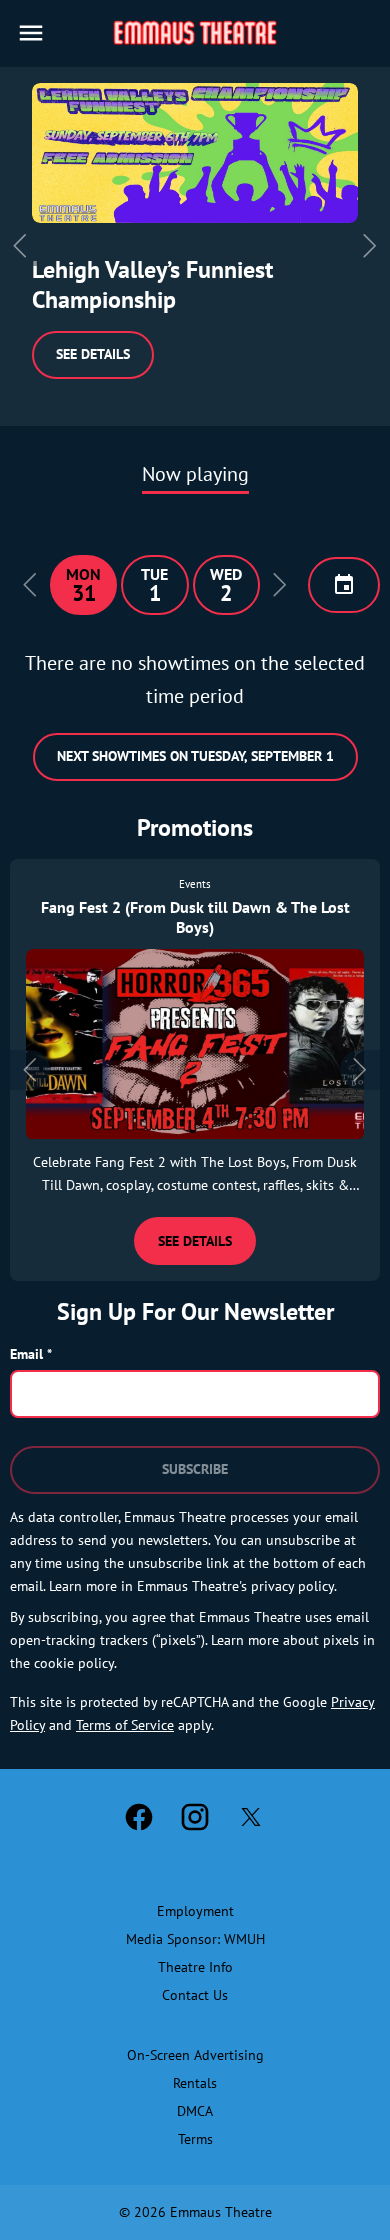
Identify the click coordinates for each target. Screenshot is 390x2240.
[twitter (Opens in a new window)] (251, 1817)
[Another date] (344, 585)
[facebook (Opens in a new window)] (139, 1817)
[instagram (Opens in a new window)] (195, 1817)
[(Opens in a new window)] (195, 153)
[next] (370, 246)
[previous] (20, 246)
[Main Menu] (31, 33)
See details (93, 354)
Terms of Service (125, 1725)
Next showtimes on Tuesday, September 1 (195, 756)
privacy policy (292, 1586)
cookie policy (74, 1663)
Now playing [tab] (195, 474)
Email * (31, 1354)
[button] (30, 585)
